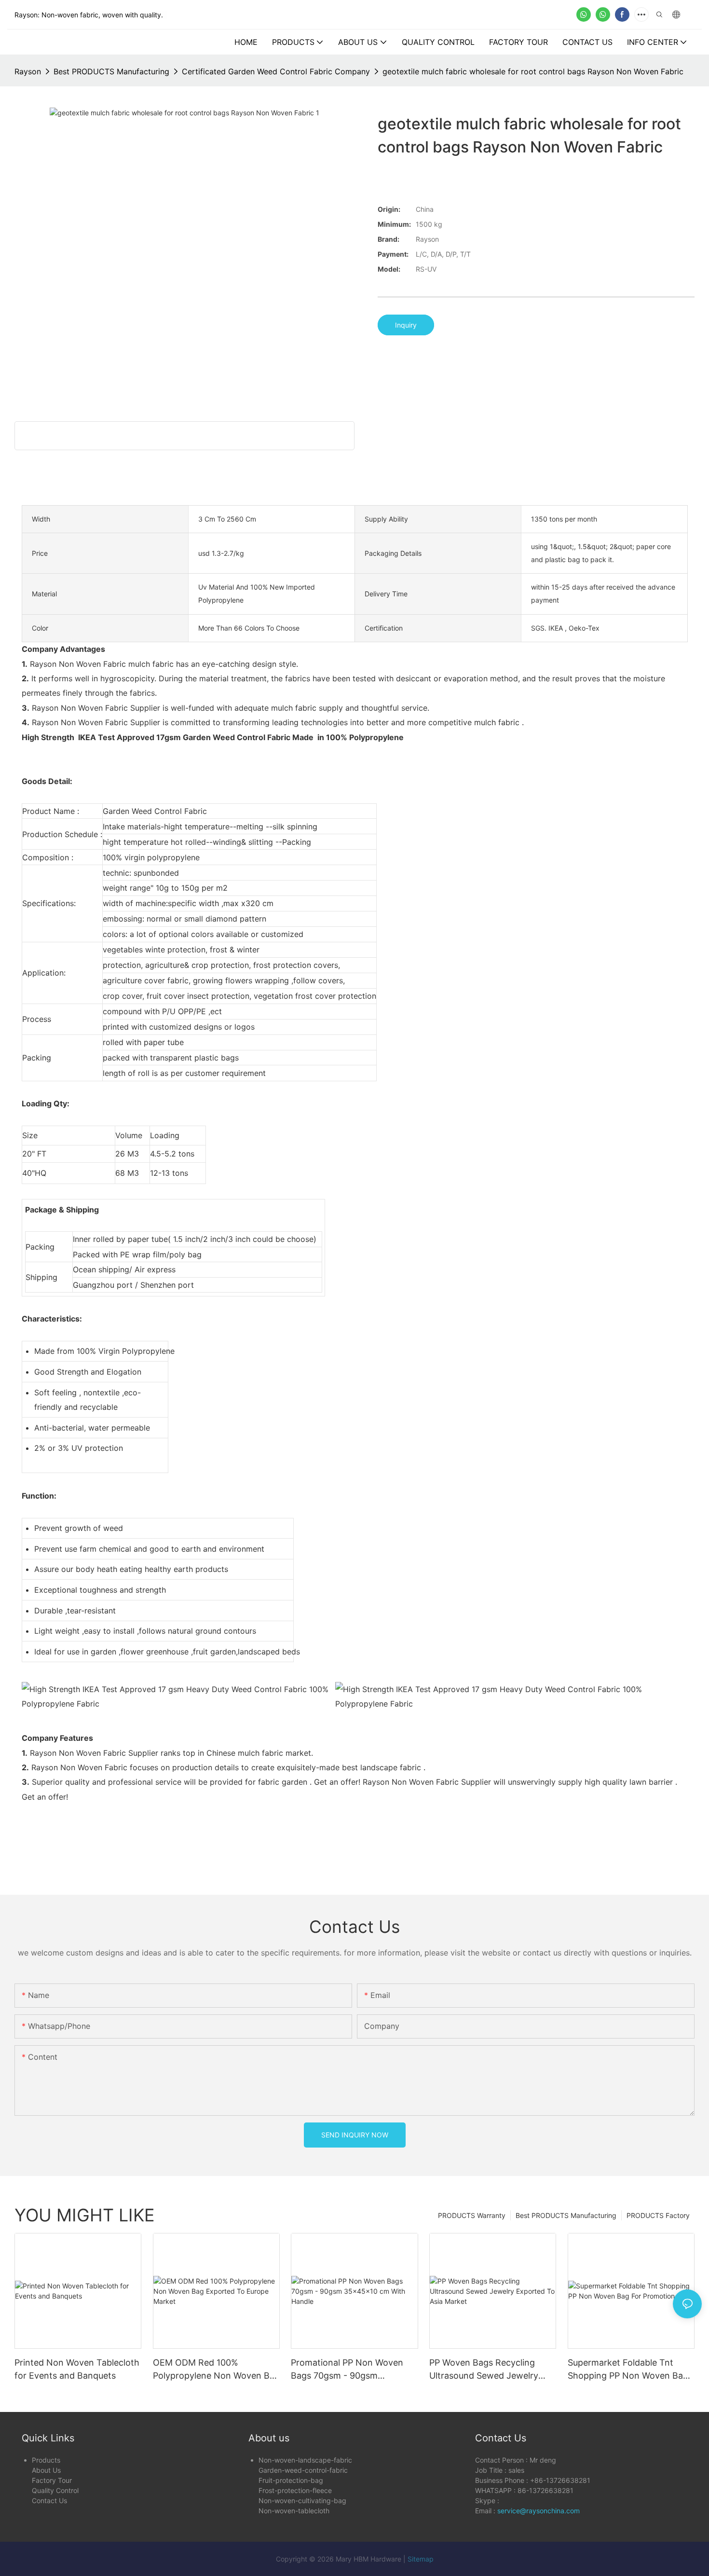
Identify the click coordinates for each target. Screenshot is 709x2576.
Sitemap (421, 2559)
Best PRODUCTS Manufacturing (111, 71)
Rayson (28, 71)
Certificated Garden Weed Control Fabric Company (276, 71)
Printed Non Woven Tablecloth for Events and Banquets (77, 2369)
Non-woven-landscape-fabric (305, 2460)
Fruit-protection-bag (291, 2480)
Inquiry (406, 325)
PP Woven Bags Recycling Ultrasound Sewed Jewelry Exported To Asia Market (484, 2370)
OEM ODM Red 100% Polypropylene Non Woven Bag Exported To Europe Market (216, 2370)
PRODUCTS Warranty (472, 2215)
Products (46, 2460)
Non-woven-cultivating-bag (302, 2500)
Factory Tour (52, 2480)
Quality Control (55, 2490)
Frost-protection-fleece (295, 2490)
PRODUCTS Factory (658, 2215)
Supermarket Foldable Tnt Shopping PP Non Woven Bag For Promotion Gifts (628, 2370)
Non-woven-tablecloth (294, 2511)
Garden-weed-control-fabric (303, 2470)
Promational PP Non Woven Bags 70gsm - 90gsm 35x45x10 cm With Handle (347, 2370)
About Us (46, 2470)
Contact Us (49, 2500)
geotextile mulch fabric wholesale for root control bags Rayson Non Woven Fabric (533, 71)
